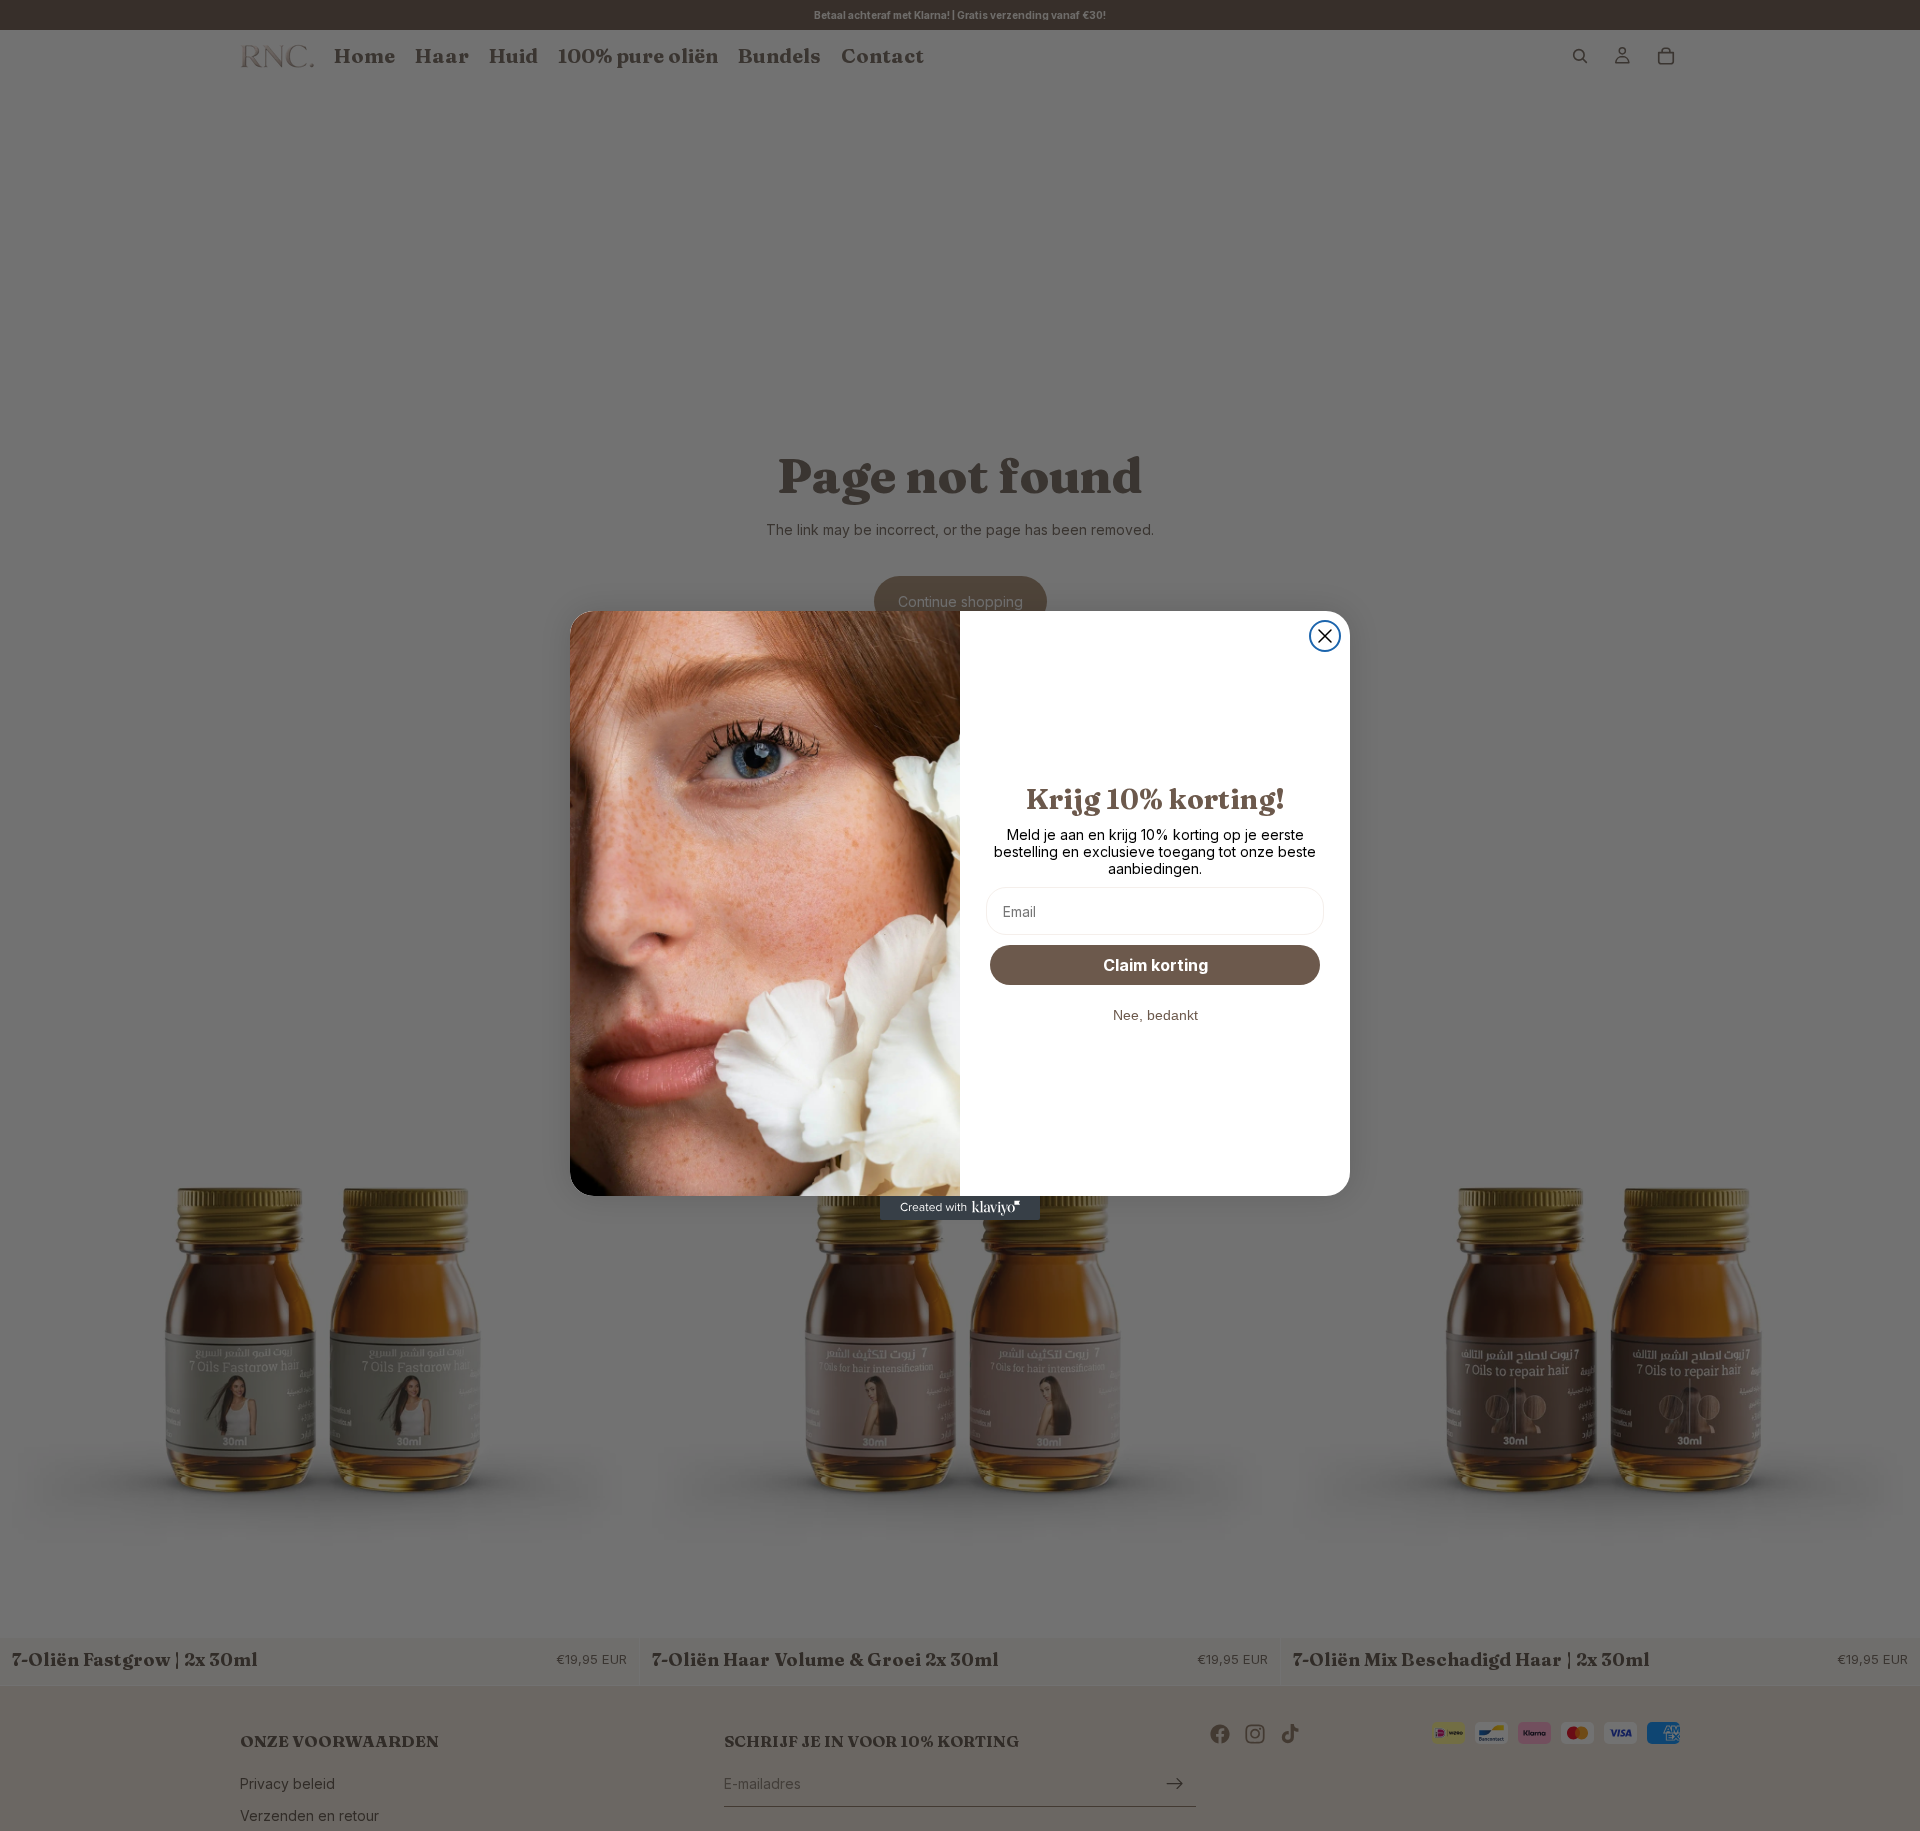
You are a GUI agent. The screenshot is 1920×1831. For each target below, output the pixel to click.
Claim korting (1155, 965)
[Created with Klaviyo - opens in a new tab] (960, 1208)
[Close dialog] (1325, 636)
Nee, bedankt (1155, 1015)
